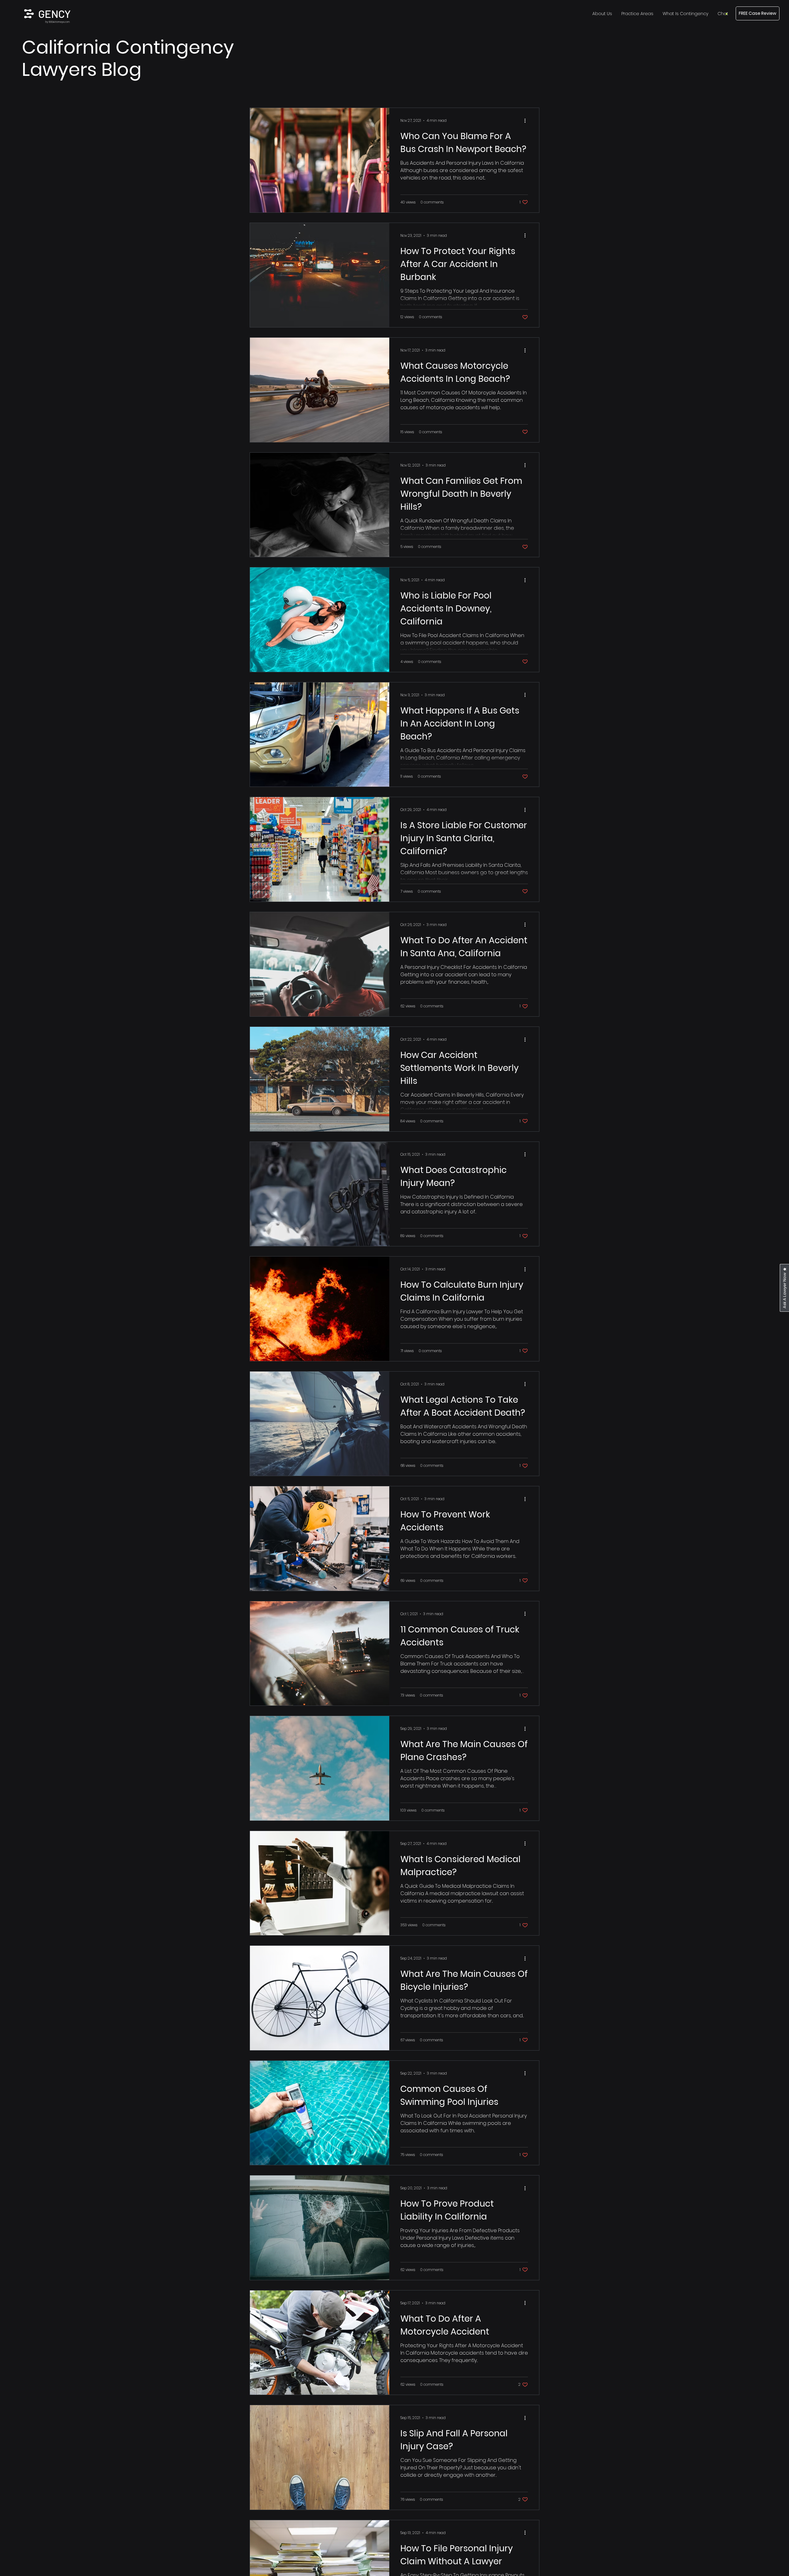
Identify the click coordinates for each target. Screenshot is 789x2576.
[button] (723, 14)
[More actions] (527, 121)
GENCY (54, 14)
